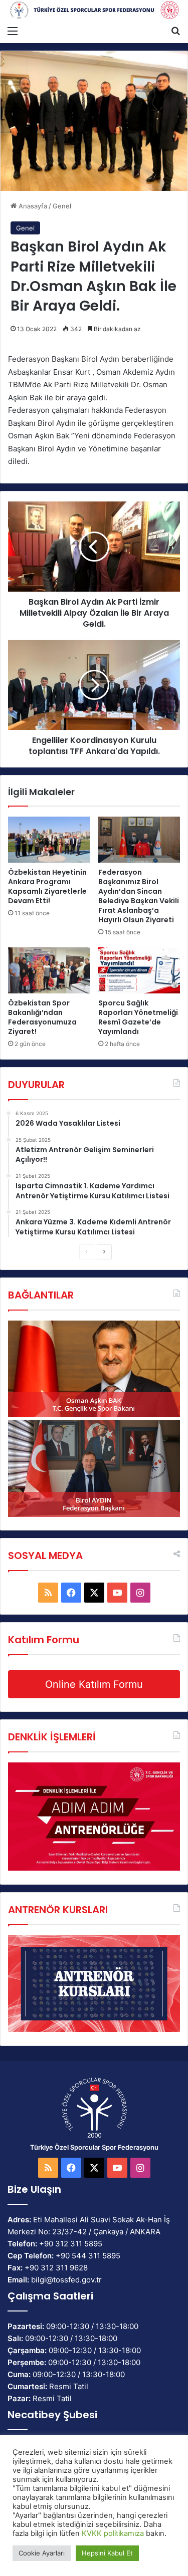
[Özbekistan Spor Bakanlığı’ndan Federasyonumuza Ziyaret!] (49, 970)
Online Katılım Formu (94, 1684)
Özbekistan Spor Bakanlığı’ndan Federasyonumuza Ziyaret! (42, 1017)
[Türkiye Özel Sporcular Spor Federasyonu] (94, 10)
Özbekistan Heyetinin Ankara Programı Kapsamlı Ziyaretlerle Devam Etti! (47, 886)
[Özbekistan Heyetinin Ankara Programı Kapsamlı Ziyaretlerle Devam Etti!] (49, 840)
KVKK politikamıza (113, 2533)
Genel (62, 206)
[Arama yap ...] (175, 31)
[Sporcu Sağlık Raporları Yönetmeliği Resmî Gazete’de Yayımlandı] (139, 970)
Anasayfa (32, 206)
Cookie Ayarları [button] (42, 2553)
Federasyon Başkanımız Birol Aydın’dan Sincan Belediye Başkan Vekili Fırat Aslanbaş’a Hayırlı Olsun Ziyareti (139, 896)
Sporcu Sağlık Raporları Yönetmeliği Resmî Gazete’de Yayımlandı (138, 1017)
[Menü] (13, 31)
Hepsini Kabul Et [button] (107, 2553)
